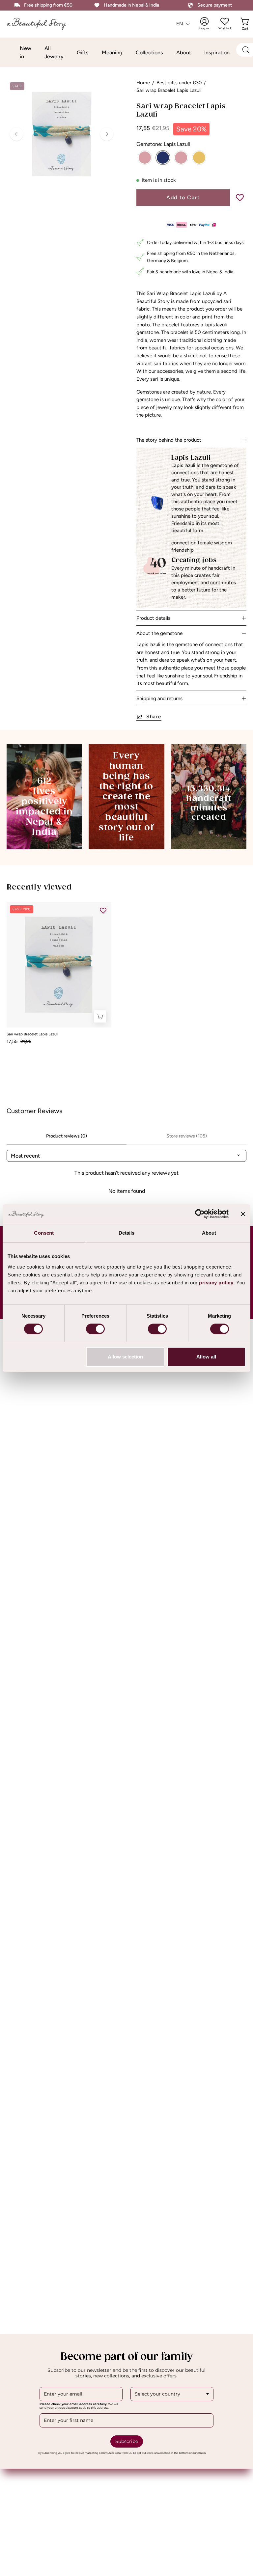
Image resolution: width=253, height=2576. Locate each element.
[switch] (95, 1329)
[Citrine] (199, 158)
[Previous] (16, 134)
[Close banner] (243, 1214)
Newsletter (147, 2490)
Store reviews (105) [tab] (187, 1136)
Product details (153, 618)
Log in (209, 24)
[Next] (107, 134)
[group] (126, 973)
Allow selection (125, 1357)
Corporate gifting (28, 2479)
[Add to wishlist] (240, 198)
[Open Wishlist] (225, 21)
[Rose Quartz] (145, 158)
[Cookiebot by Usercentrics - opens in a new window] (200, 1214)
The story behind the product (169, 440)
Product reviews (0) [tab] (67, 1136)
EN (180, 24)
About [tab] (209, 1233)
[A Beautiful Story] (41, 24)
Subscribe (127, 2441)
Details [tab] (127, 1233)
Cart (246, 24)
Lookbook (19, 2490)
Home (143, 83)
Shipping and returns (159, 699)
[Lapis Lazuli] (163, 158)
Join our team (150, 2479)
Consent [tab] (44, 1233)
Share (154, 717)
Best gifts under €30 (179, 83)
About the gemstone (159, 633)
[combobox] (172, 2394)
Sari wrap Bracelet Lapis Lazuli (32, 1034)
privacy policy (216, 1283)
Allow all (206, 1357)
